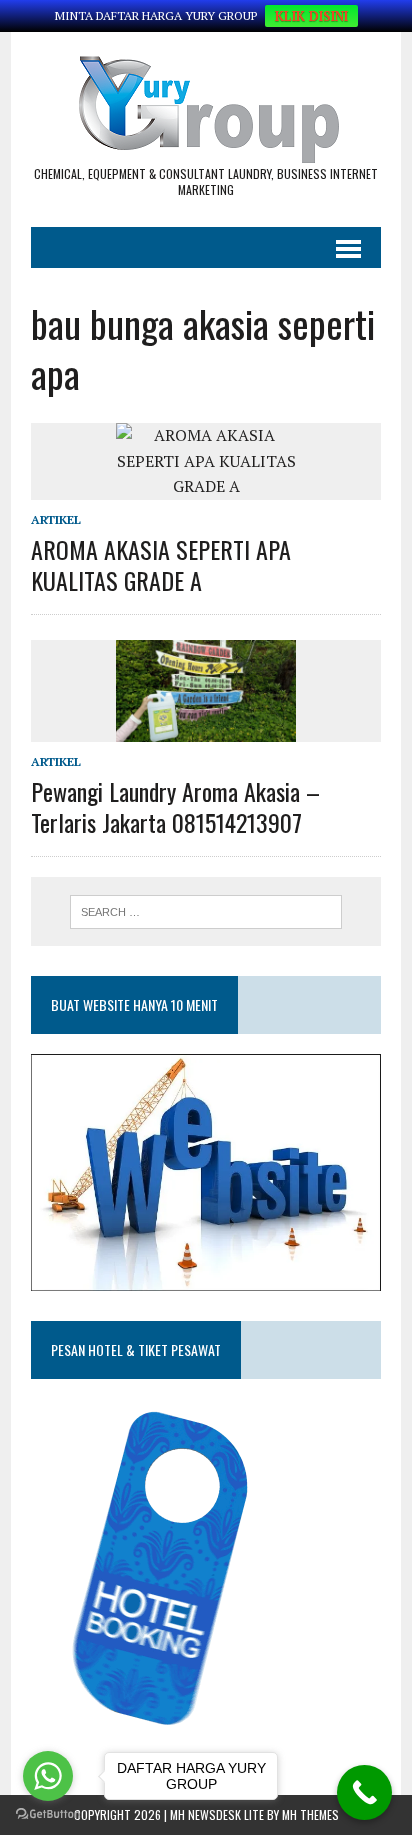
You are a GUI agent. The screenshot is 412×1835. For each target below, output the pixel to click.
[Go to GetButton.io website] (48, 1814)
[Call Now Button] (364, 1792)
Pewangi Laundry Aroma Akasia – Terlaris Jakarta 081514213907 (175, 806)
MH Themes (310, 1814)
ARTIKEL (56, 519)
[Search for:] (205, 910)
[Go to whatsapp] (48, 1776)
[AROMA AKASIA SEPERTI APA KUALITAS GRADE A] (206, 486)
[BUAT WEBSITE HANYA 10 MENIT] (206, 1278)
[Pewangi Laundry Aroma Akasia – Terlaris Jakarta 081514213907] (206, 728)
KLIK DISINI (311, 16)
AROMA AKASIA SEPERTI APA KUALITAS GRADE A (161, 564)
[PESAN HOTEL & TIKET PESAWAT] (184, 1732)
